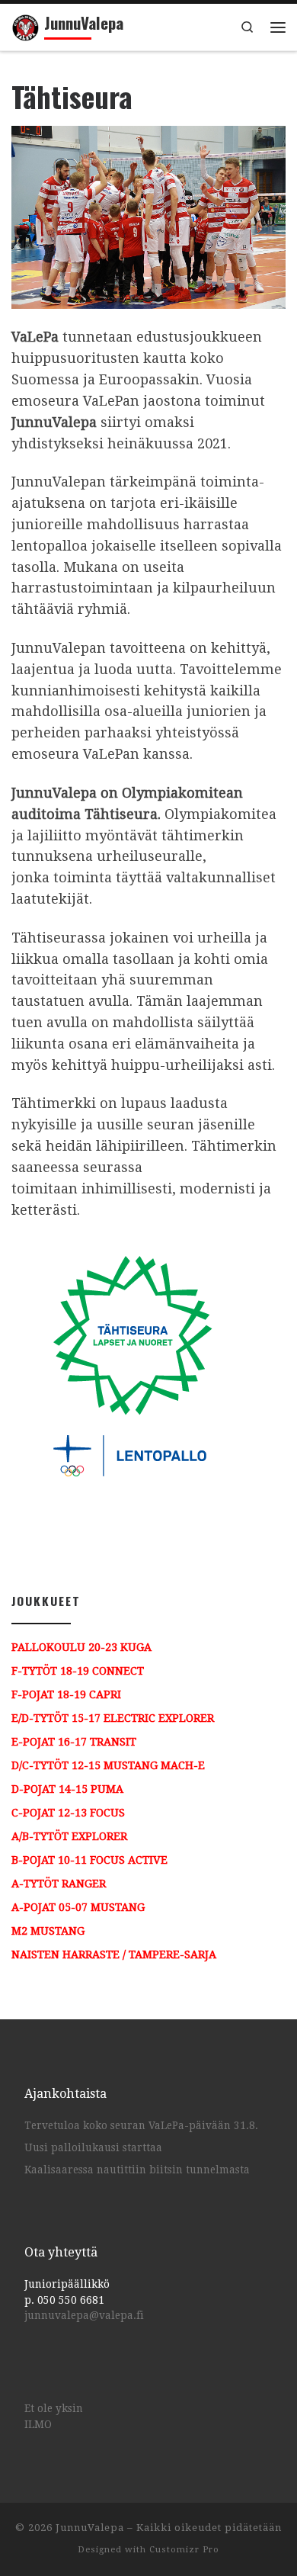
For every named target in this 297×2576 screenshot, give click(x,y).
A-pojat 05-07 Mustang (78, 1907)
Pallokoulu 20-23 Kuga (81, 1647)
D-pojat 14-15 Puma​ (67, 1789)
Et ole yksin (54, 2408)
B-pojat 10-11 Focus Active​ (89, 1860)
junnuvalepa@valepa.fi (84, 2315)
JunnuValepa (90, 2528)
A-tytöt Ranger (59, 1884)
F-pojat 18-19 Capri (66, 1694)
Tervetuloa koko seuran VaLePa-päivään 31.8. (141, 2125)
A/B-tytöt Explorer (69, 1836)
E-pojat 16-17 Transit (74, 1742)
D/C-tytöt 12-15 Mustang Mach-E (108, 1765)
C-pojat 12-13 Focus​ (68, 1813)
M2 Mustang (48, 1931)
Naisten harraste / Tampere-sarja (114, 1954)
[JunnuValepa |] (25, 25)
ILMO (38, 2424)
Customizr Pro (184, 2550)
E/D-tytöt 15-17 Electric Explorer (113, 1718)
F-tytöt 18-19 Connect (78, 1671)
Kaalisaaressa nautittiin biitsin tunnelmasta (137, 2170)
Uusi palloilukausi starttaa (93, 2147)
